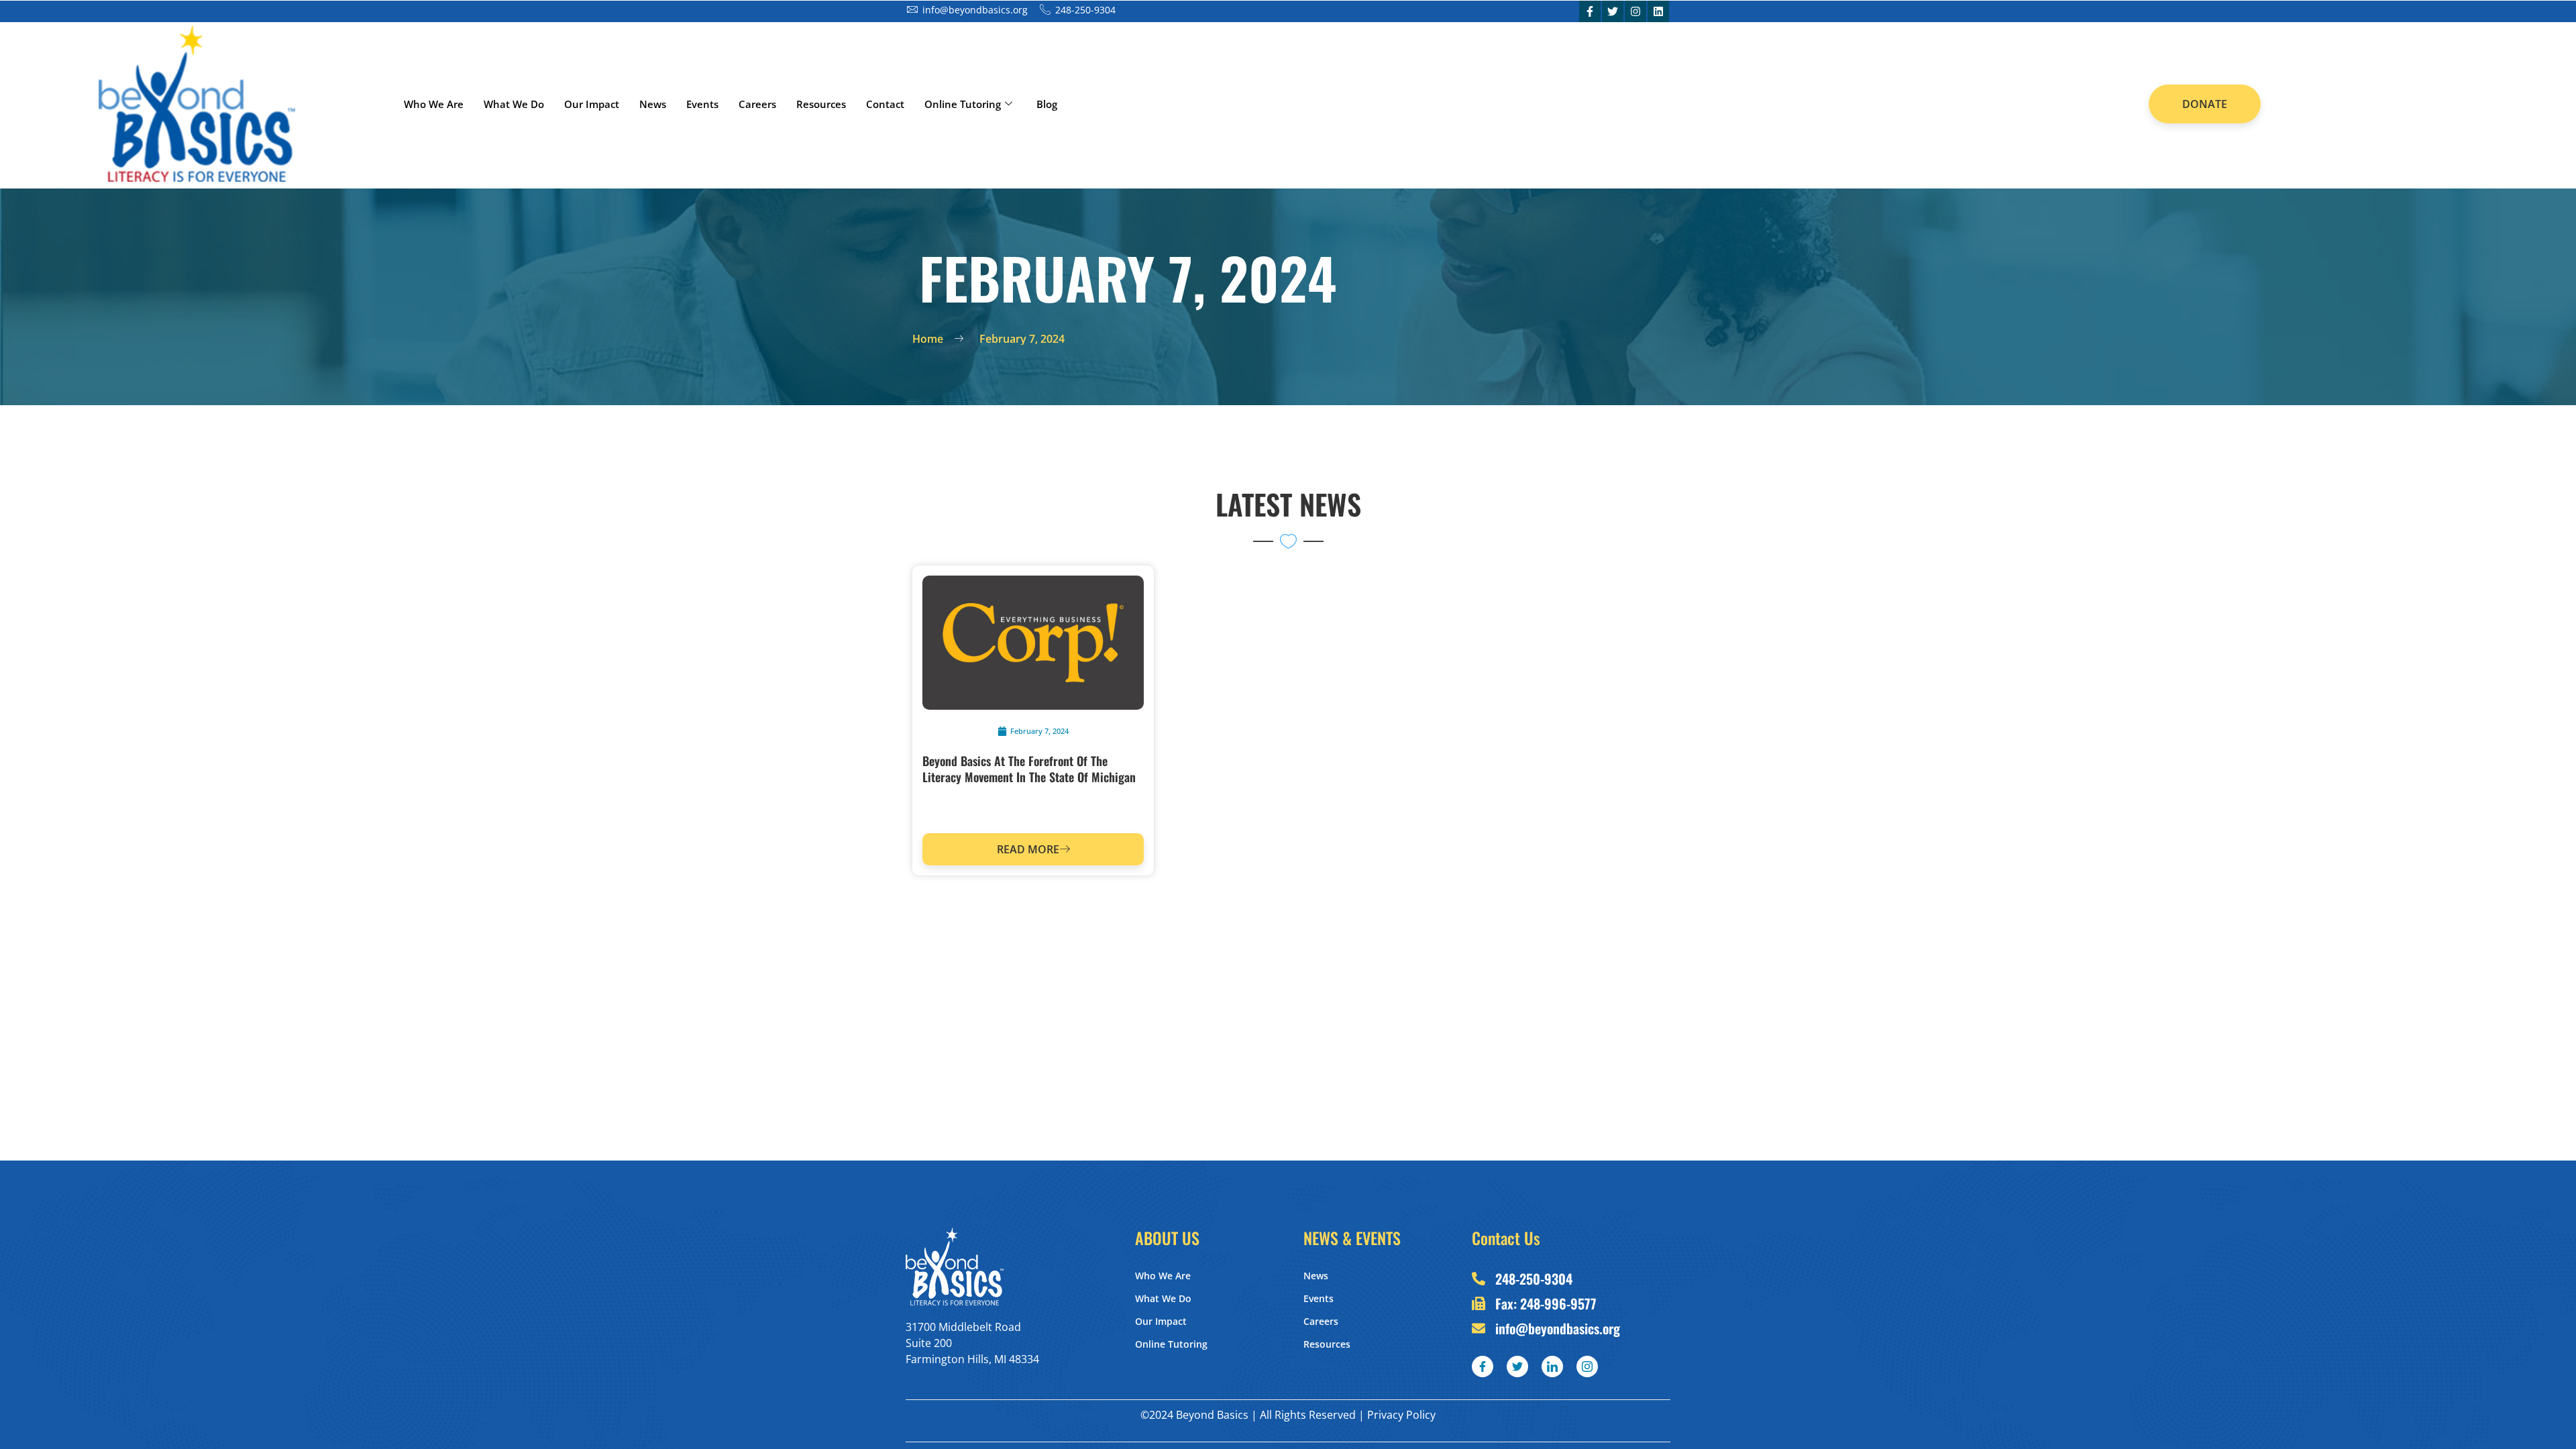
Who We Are (434, 104)
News (653, 104)
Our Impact (592, 104)
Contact (885, 104)
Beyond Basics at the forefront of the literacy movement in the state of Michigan (1029, 769)
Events (702, 104)
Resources (821, 104)
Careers (757, 104)
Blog (1047, 104)
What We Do (514, 104)
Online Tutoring (963, 104)
